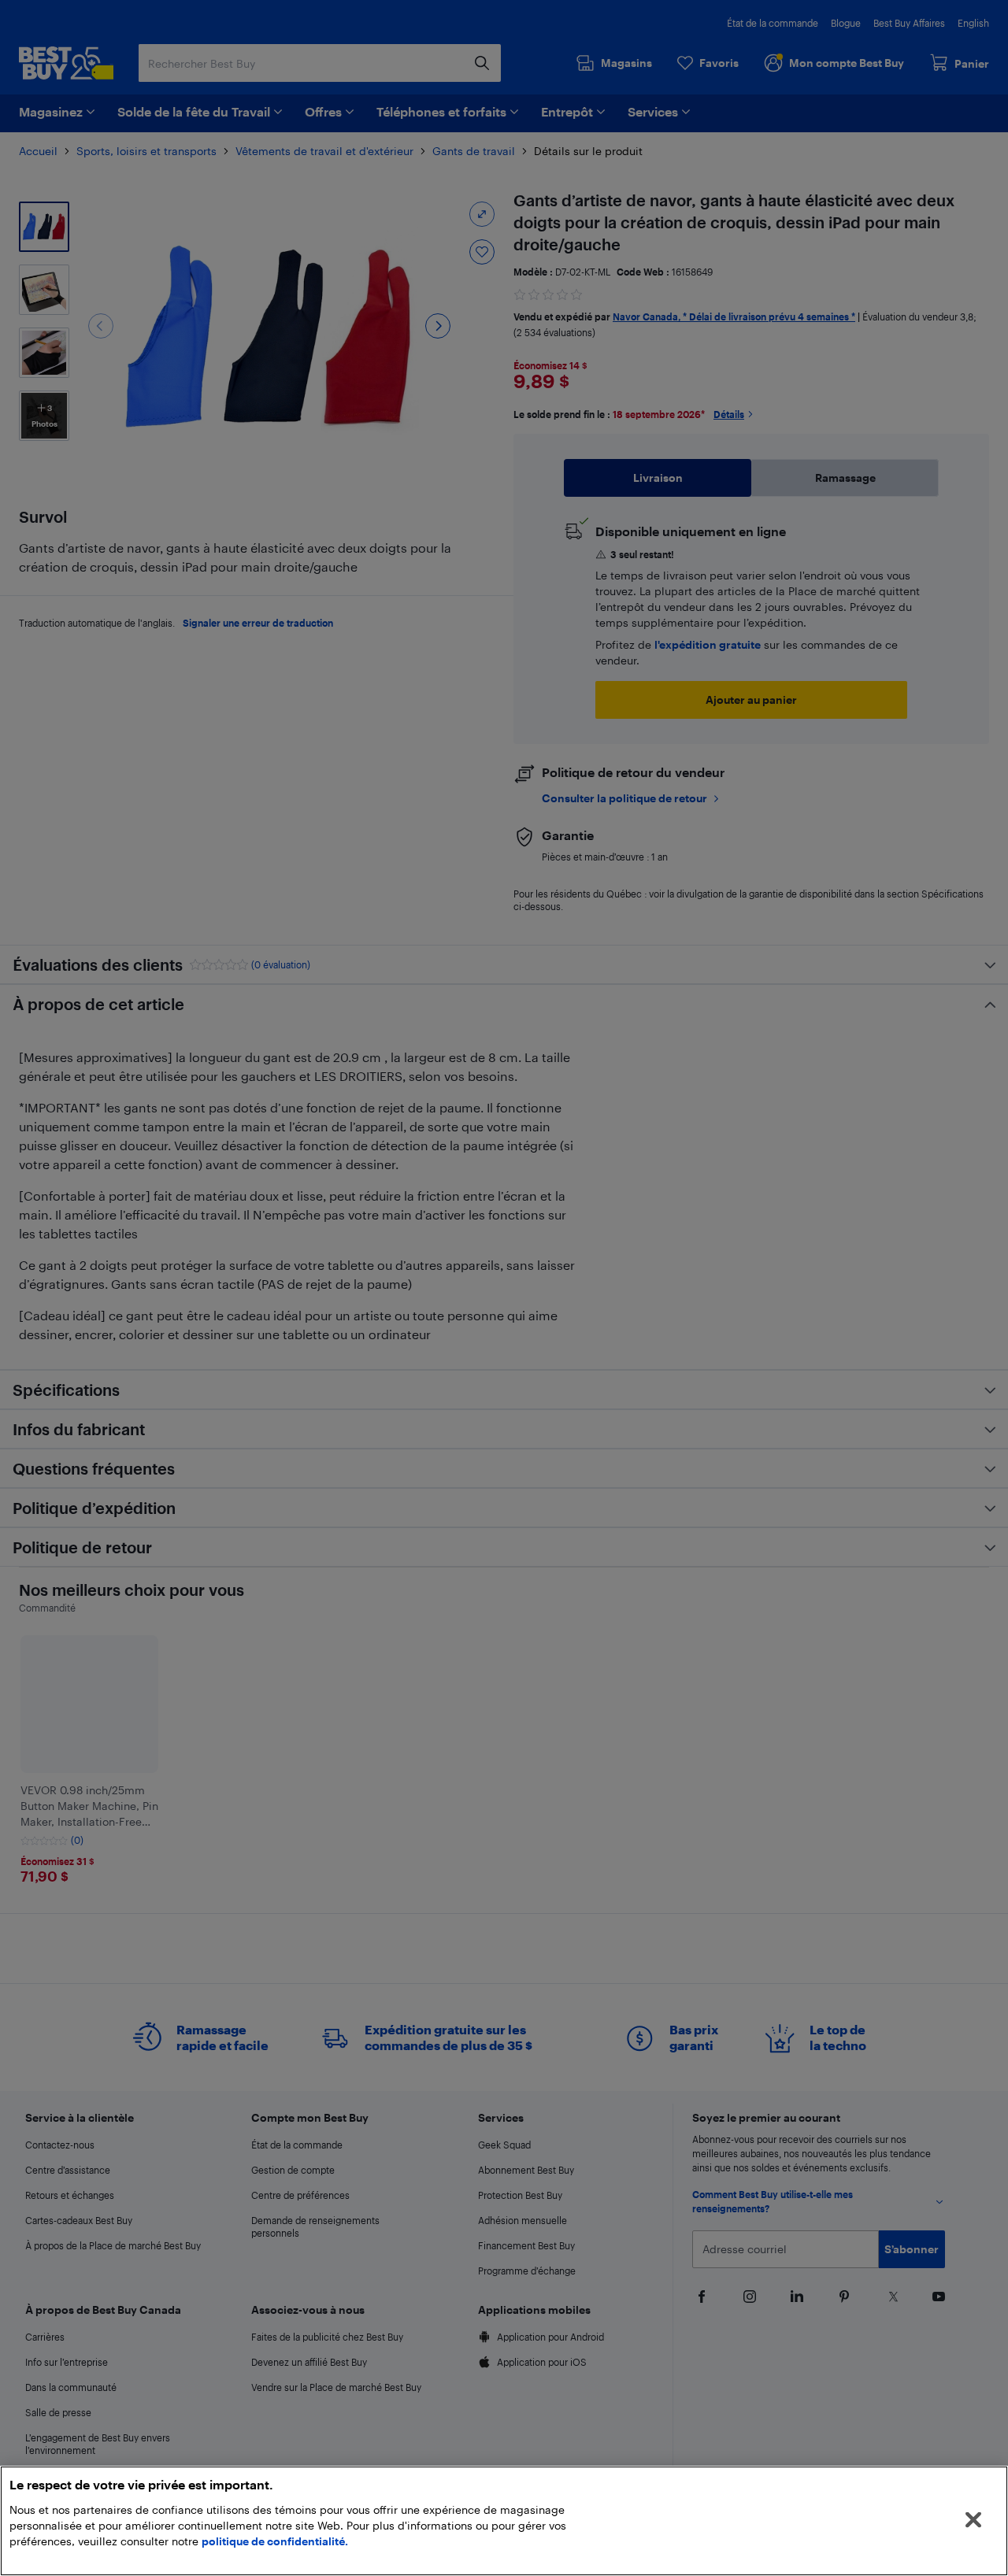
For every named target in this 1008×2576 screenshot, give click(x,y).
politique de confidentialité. (275, 2541)
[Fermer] (973, 2520)
